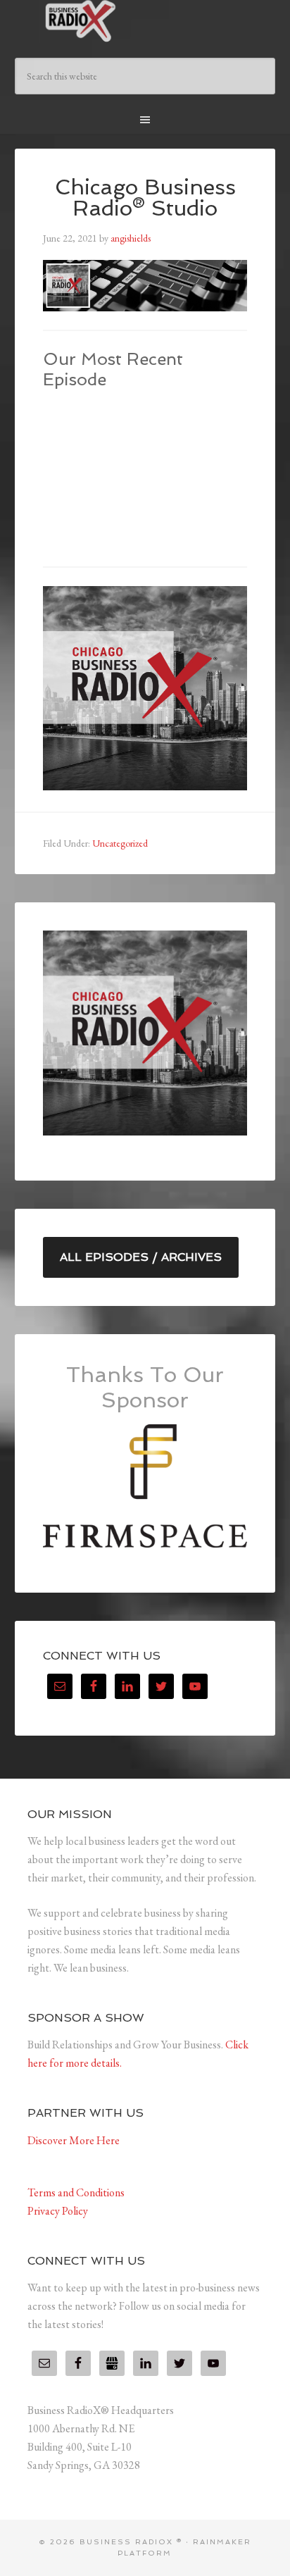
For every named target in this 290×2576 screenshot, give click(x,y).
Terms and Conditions (76, 2192)
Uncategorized (120, 843)
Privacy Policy (58, 2211)
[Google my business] (112, 2363)
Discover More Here (74, 2140)
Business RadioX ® (145, 21)
